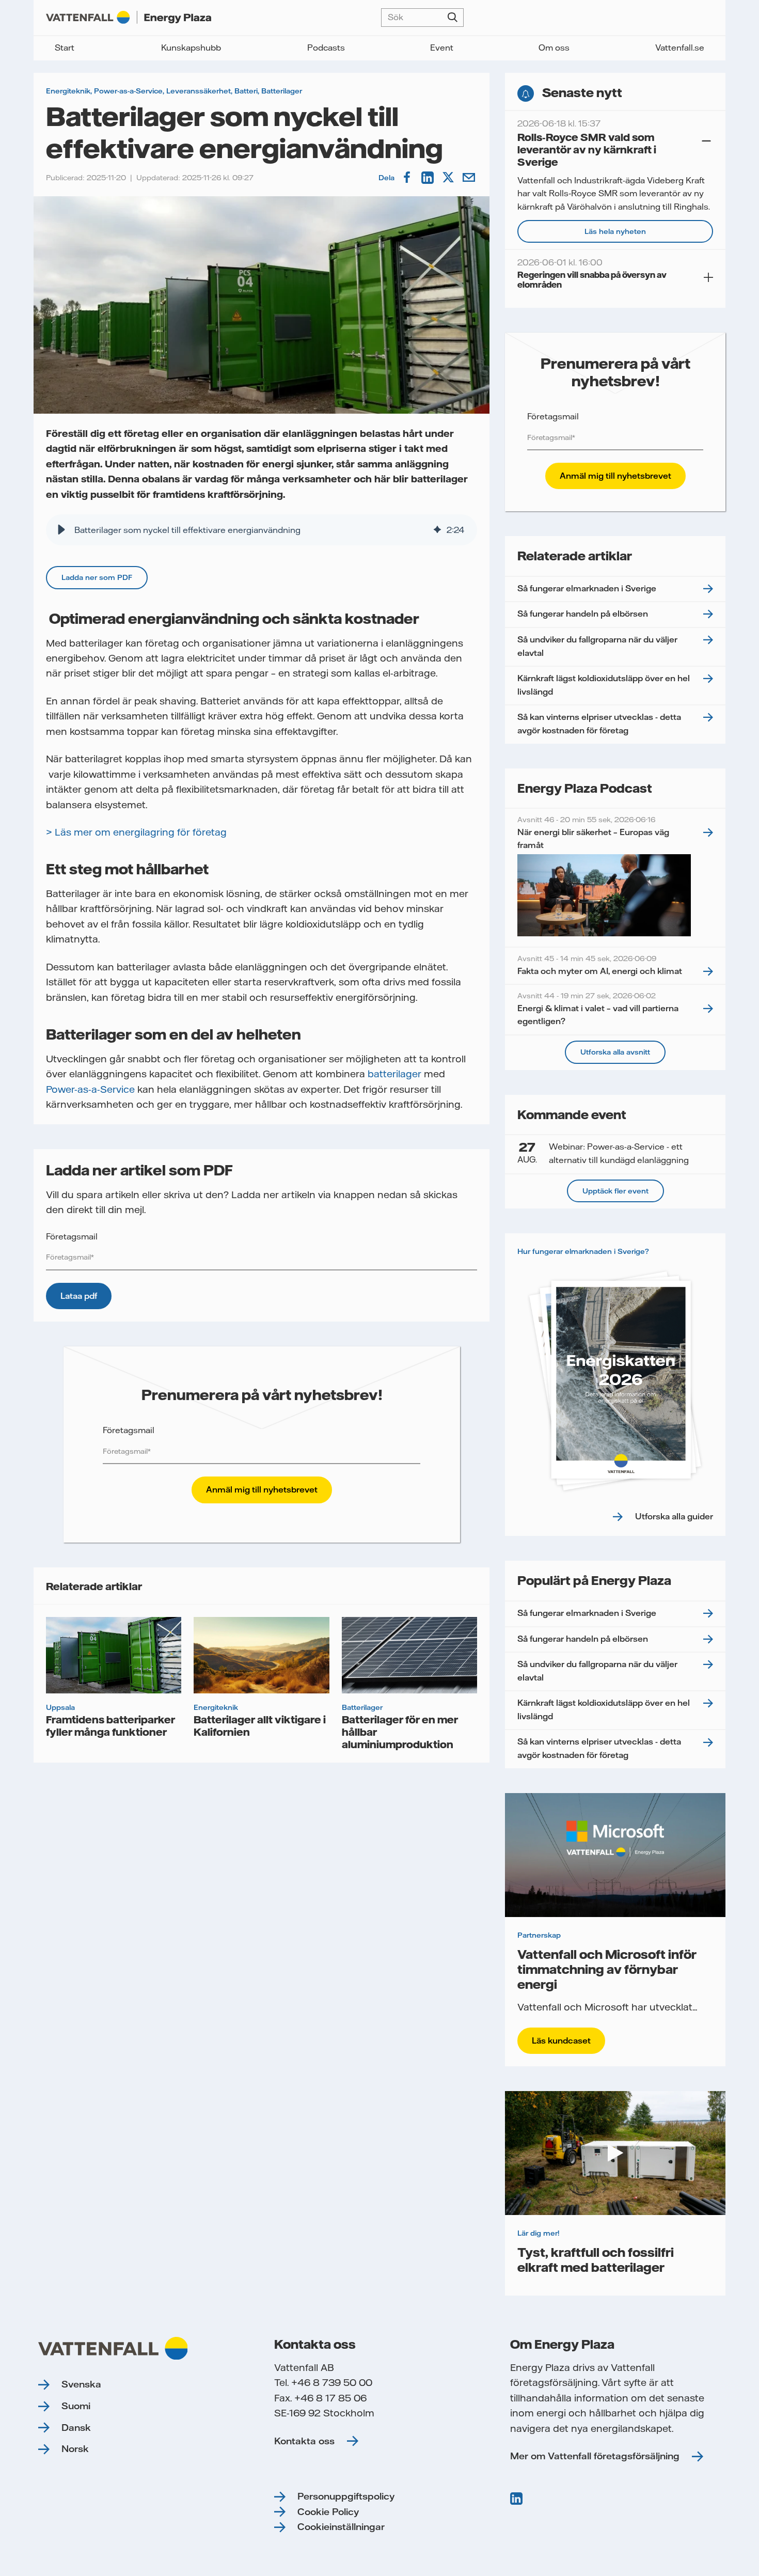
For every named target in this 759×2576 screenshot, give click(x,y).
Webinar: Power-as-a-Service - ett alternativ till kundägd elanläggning (603, 1153)
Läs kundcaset (561, 2040)
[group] (262, 530)
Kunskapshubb (191, 48)
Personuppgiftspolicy (346, 2496)
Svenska (81, 2384)
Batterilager (282, 91)
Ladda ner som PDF (97, 577)
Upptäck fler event (615, 1191)
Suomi (76, 2406)
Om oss (554, 48)
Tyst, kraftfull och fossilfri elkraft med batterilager (596, 2259)
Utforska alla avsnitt (615, 1052)
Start (65, 48)
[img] (437, 530)
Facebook (408, 178)
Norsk (75, 2449)
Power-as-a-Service (128, 91)
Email (470, 178)
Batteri (246, 91)
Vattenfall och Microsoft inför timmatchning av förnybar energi (607, 1969)
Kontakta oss (304, 2441)
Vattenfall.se (680, 48)
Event (442, 48)
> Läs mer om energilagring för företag (136, 832)
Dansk (76, 2428)
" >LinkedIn (517, 2499)
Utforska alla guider (674, 1516)
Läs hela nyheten (615, 231)
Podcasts (326, 48)
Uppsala (60, 1707)
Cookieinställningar (341, 2527)
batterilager (394, 1074)
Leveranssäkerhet (199, 91)
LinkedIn (429, 178)
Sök (453, 18)
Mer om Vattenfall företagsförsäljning (595, 2456)
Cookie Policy (328, 2512)
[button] (61, 530)
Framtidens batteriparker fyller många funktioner (110, 1725)
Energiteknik (68, 91)
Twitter (449, 178)
